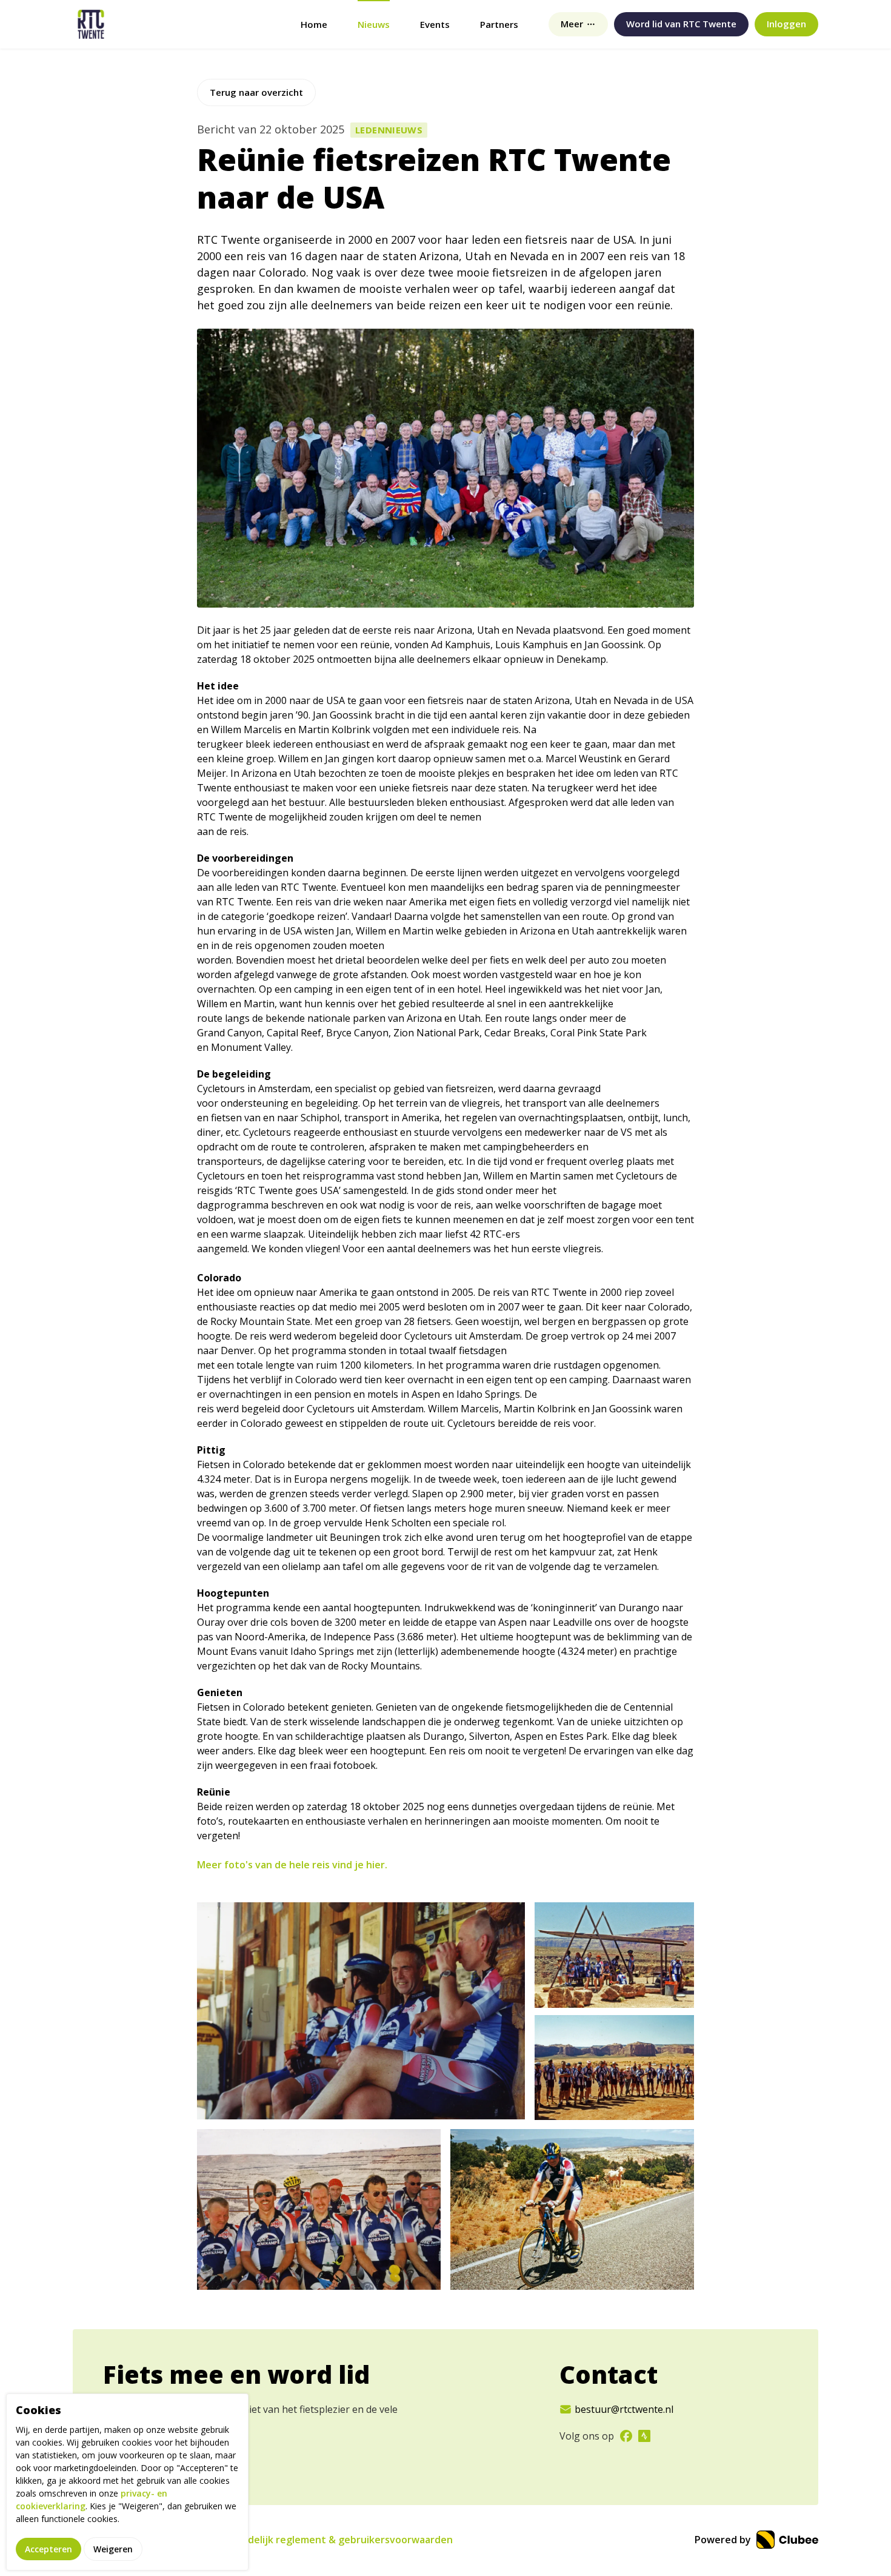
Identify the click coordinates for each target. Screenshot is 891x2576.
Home (314, 24)
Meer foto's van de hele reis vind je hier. (292, 1865)
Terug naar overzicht (256, 92)
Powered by (724, 2540)
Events (435, 24)
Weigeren (113, 2548)
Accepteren (48, 2548)
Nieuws (374, 24)
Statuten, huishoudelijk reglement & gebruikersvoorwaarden (307, 2540)
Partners (499, 24)
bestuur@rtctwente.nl (624, 2409)
